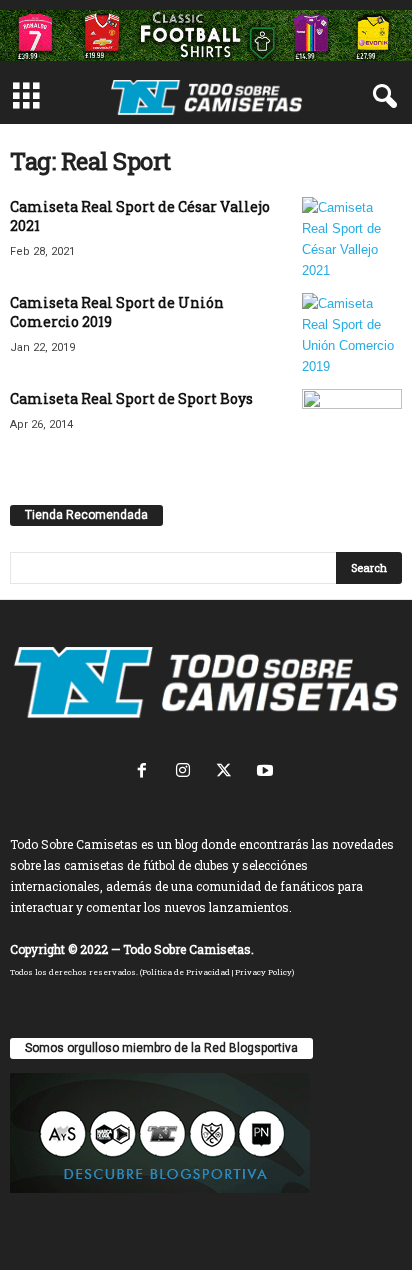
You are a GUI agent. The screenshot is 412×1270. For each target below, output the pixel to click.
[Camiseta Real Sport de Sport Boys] (352, 416)
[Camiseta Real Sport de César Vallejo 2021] (352, 239)
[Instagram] (187, 772)
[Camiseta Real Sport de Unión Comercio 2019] (352, 335)
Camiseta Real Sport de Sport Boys (131, 398)
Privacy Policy (263, 972)
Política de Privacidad (186, 972)
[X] (228, 772)
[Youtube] (267, 772)
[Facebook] (146, 772)
